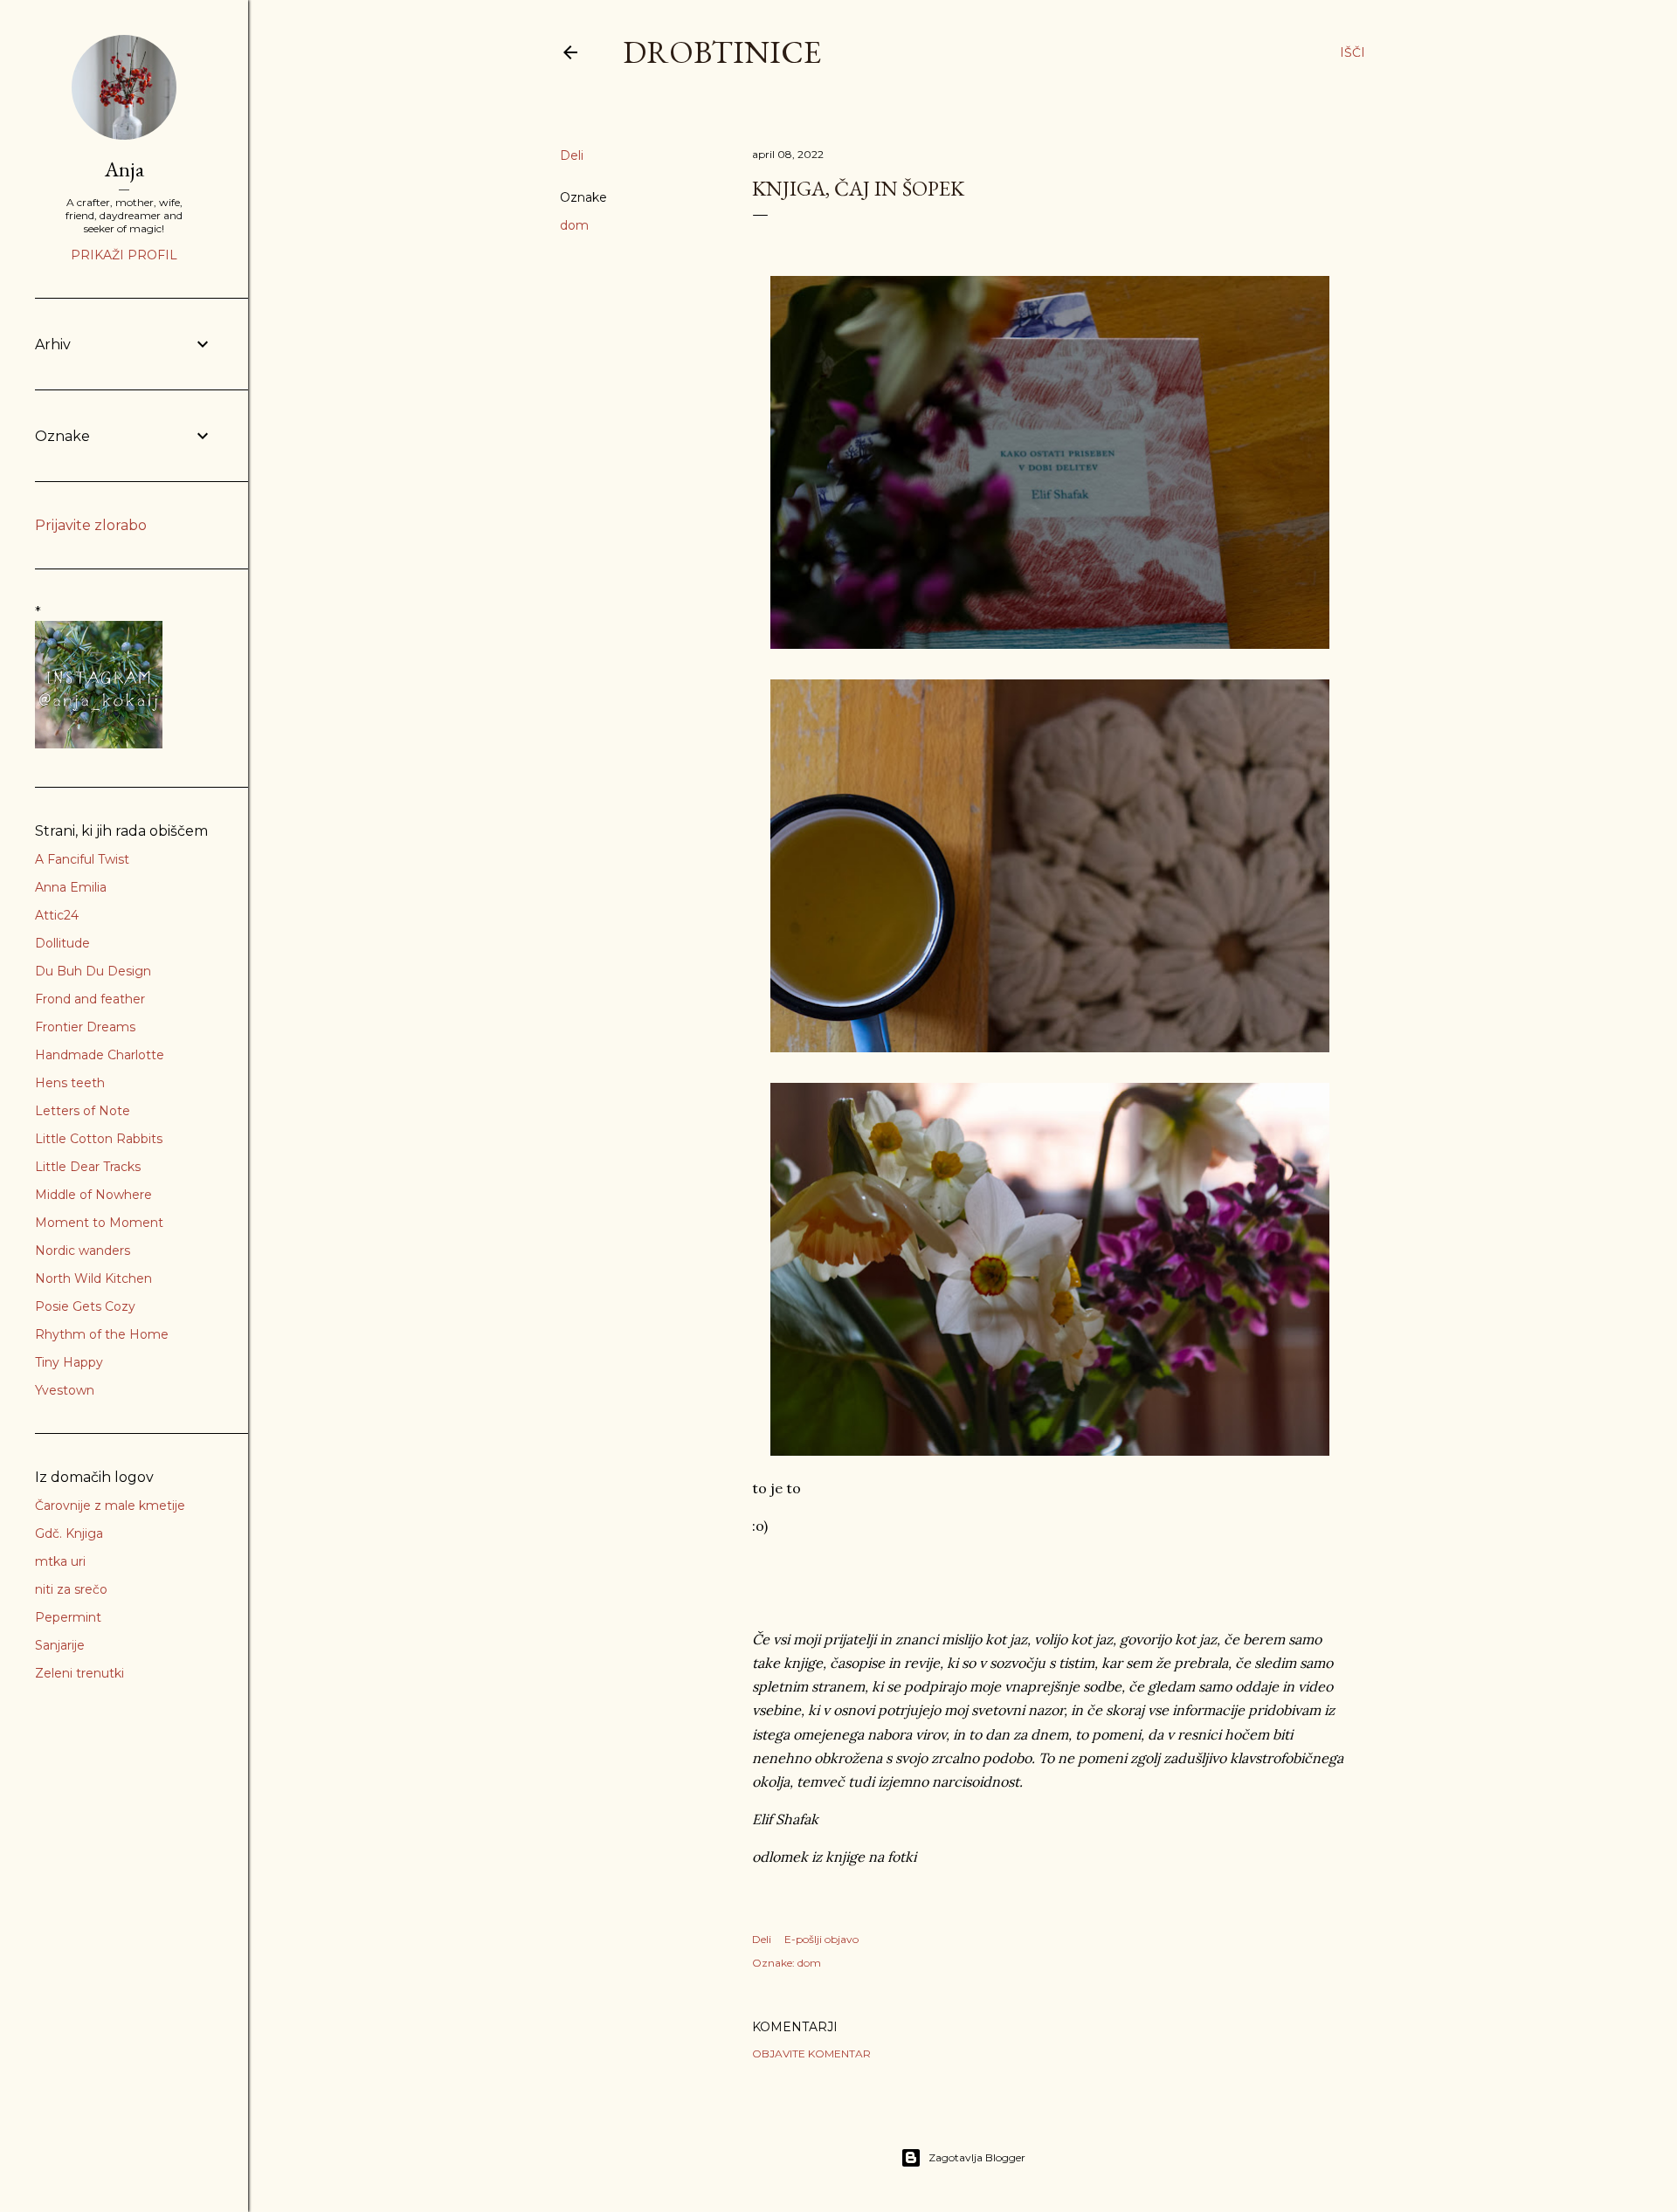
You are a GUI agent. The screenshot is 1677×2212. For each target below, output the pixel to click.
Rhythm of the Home (102, 1334)
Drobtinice (722, 52)
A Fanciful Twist (82, 859)
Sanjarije (60, 1645)
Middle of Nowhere (93, 1195)
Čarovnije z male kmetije (110, 1506)
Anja (124, 169)
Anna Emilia (71, 887)
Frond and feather (90, 999)
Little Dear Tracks (88, 1167)
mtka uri (60, 1561)
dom (574, 225)
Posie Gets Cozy (85, 1306)
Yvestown (65, 1390)
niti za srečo (71, 1589)
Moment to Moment (99, 1223)
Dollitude (62, 943)
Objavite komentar (811, 2054)
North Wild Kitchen (93, 1278)
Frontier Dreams (85, 1027)
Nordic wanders (83, 1251)
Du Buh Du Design (93, 971)
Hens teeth (70, 1083)
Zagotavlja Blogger (977, 2157)
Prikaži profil (124, 255)
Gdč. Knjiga (69, 1533)
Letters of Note (83, 1111)
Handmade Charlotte (100, 1055)
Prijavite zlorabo (91, 525)
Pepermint (68, 1617)
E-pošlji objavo (821, 1939)
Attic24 (57, 915)
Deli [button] (572, 155)
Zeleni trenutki (79, 1673)
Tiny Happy (69, 1362)
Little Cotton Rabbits (99, 1139)
